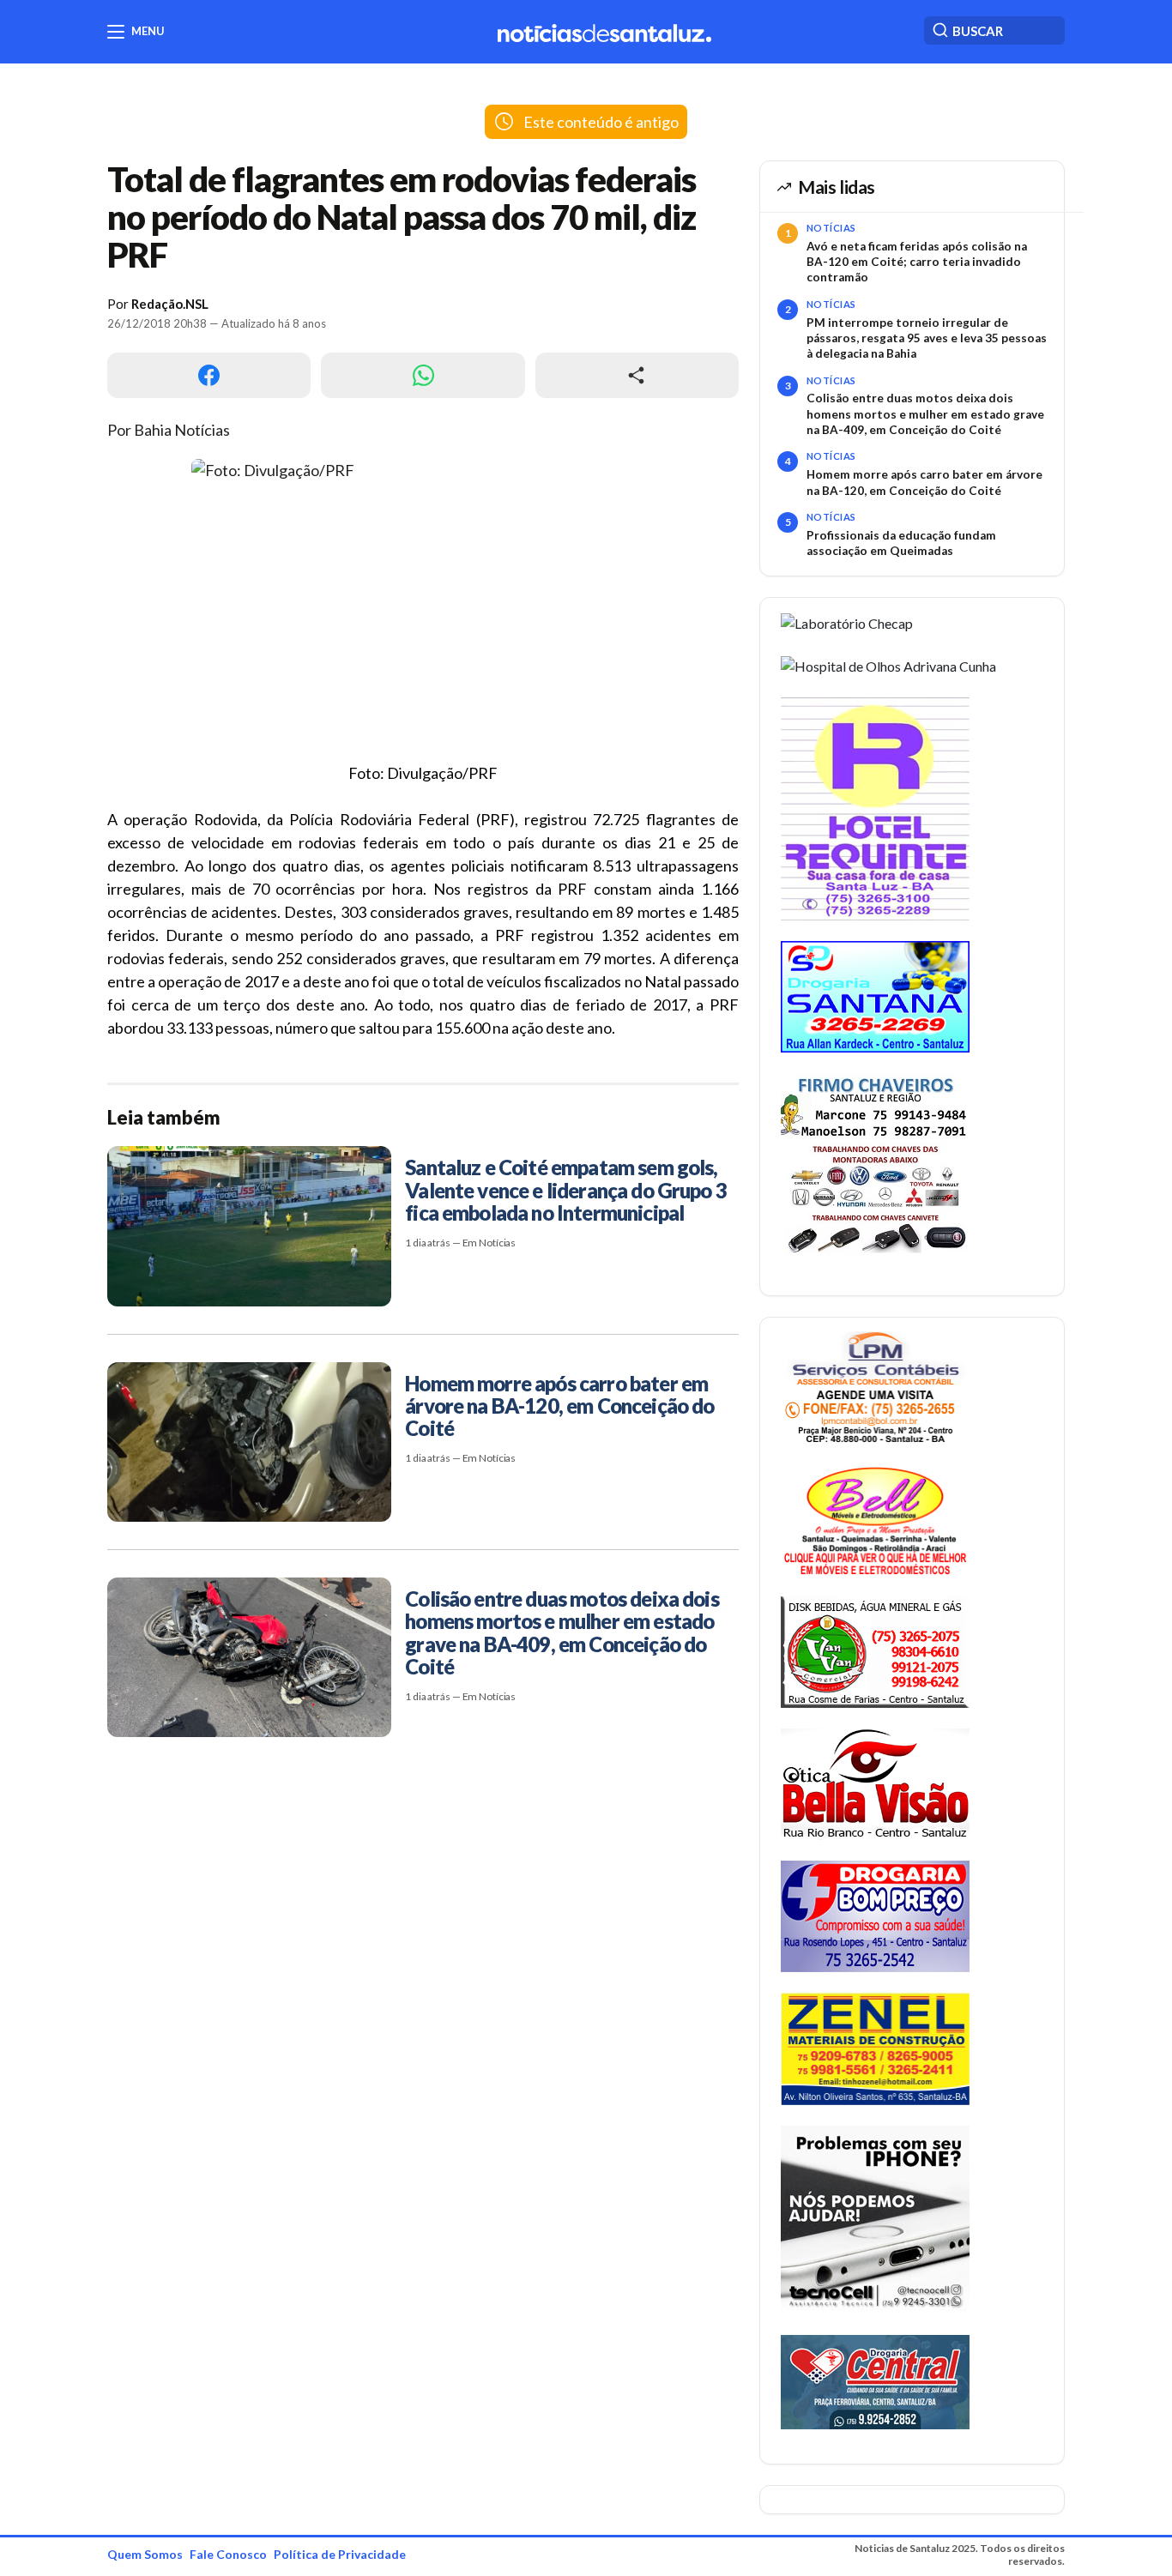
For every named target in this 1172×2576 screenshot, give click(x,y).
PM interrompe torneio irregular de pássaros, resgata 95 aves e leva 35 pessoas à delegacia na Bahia (927, 338)
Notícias (831, 228)
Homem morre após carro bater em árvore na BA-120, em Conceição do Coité (924, 482)
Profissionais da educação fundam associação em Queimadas (901, 543)
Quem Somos (145, 2554)
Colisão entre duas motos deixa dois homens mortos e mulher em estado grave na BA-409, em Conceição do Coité (925, 414)
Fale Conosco (228, 2554)
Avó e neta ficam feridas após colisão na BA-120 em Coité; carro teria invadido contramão (917, 262)
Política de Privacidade (340, 2554)
